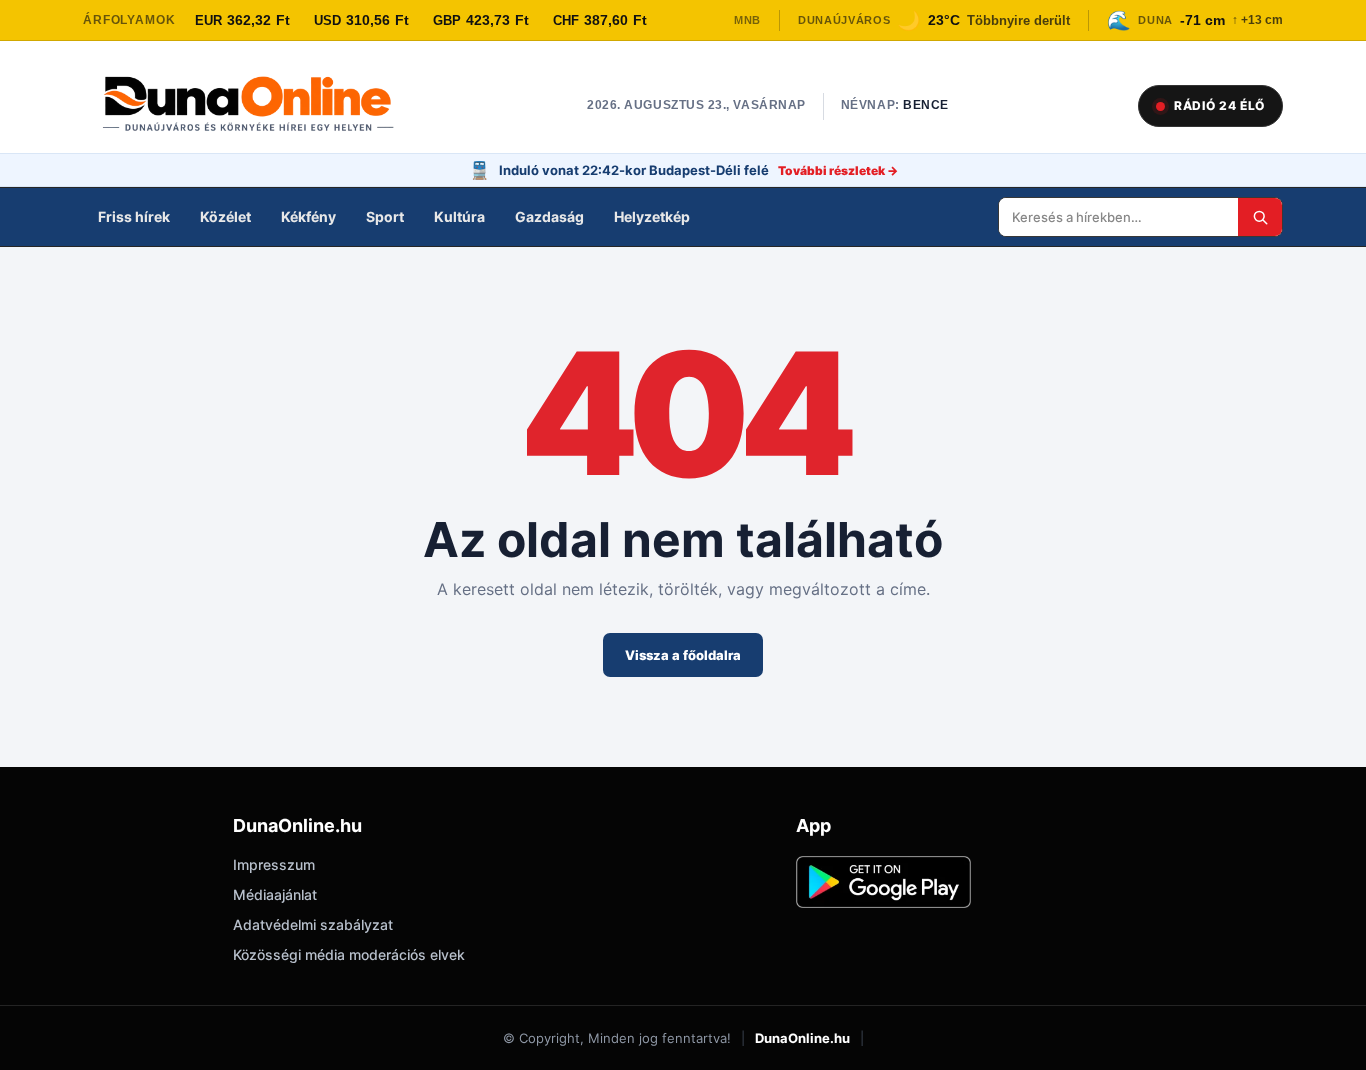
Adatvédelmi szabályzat (313, 924)
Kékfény (308, 216)
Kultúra (459, 216)
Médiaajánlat (275, 894)
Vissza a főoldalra (683, 655)
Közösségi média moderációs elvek (349, 954)
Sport (385, 216)
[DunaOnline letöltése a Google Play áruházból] (883, 882)
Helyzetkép (652, 216)
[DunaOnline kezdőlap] (258, 106)
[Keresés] (1260, 217)
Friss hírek (134, 216)
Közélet (225, 216)
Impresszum (274, 864)
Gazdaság (549, 216)
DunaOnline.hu (802, 1038)
